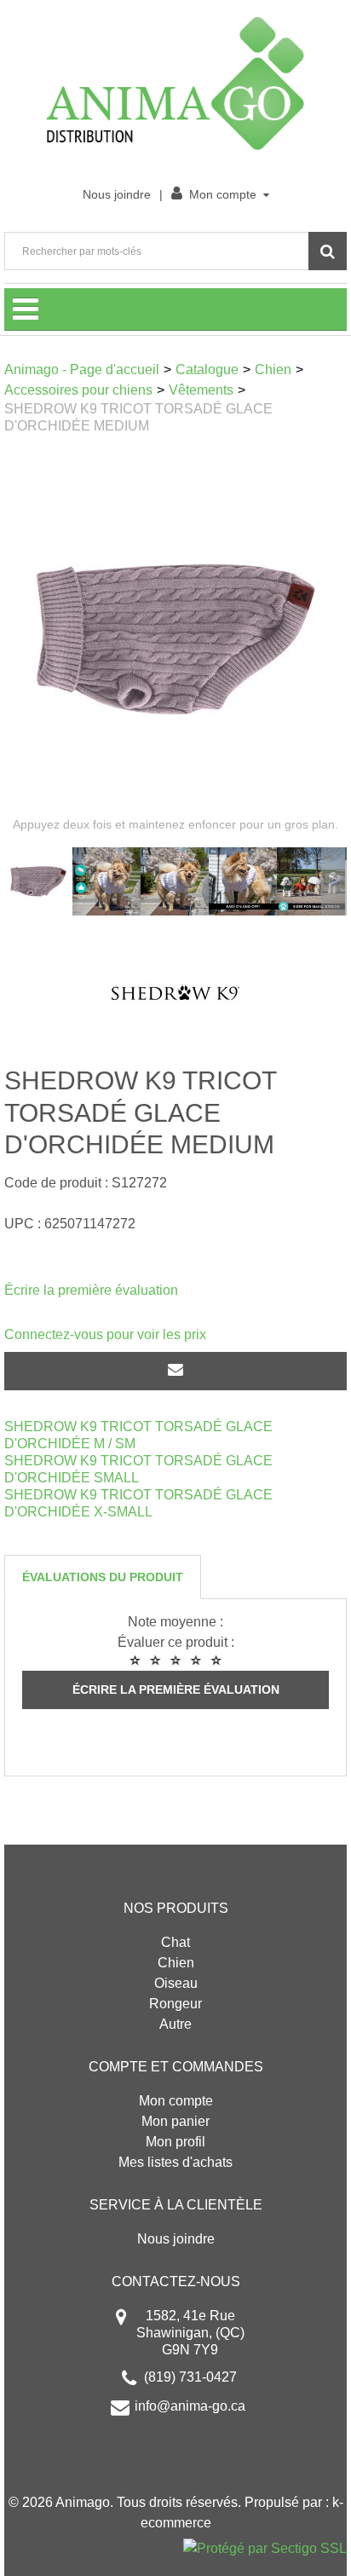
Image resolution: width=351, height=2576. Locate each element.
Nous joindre (117, 194)
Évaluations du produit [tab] (103, 1577)
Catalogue (207, 370)
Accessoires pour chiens (78, 390)
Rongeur (175, 2004)
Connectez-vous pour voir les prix (105, 1334)
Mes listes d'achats (175, 2162)
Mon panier (175, 2121)
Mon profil (175, 2142)
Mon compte (223, 194)
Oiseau (176, 1983)
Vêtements (201, 390)
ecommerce (176, 2523)
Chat (175, 1942)
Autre (175, 2024)
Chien (273, 370)
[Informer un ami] (175, 1371)
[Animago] (175, 84)
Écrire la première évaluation (91, 1290)
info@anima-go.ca (190, 2406)
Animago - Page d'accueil (82, 370)
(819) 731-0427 (190, 2377)
